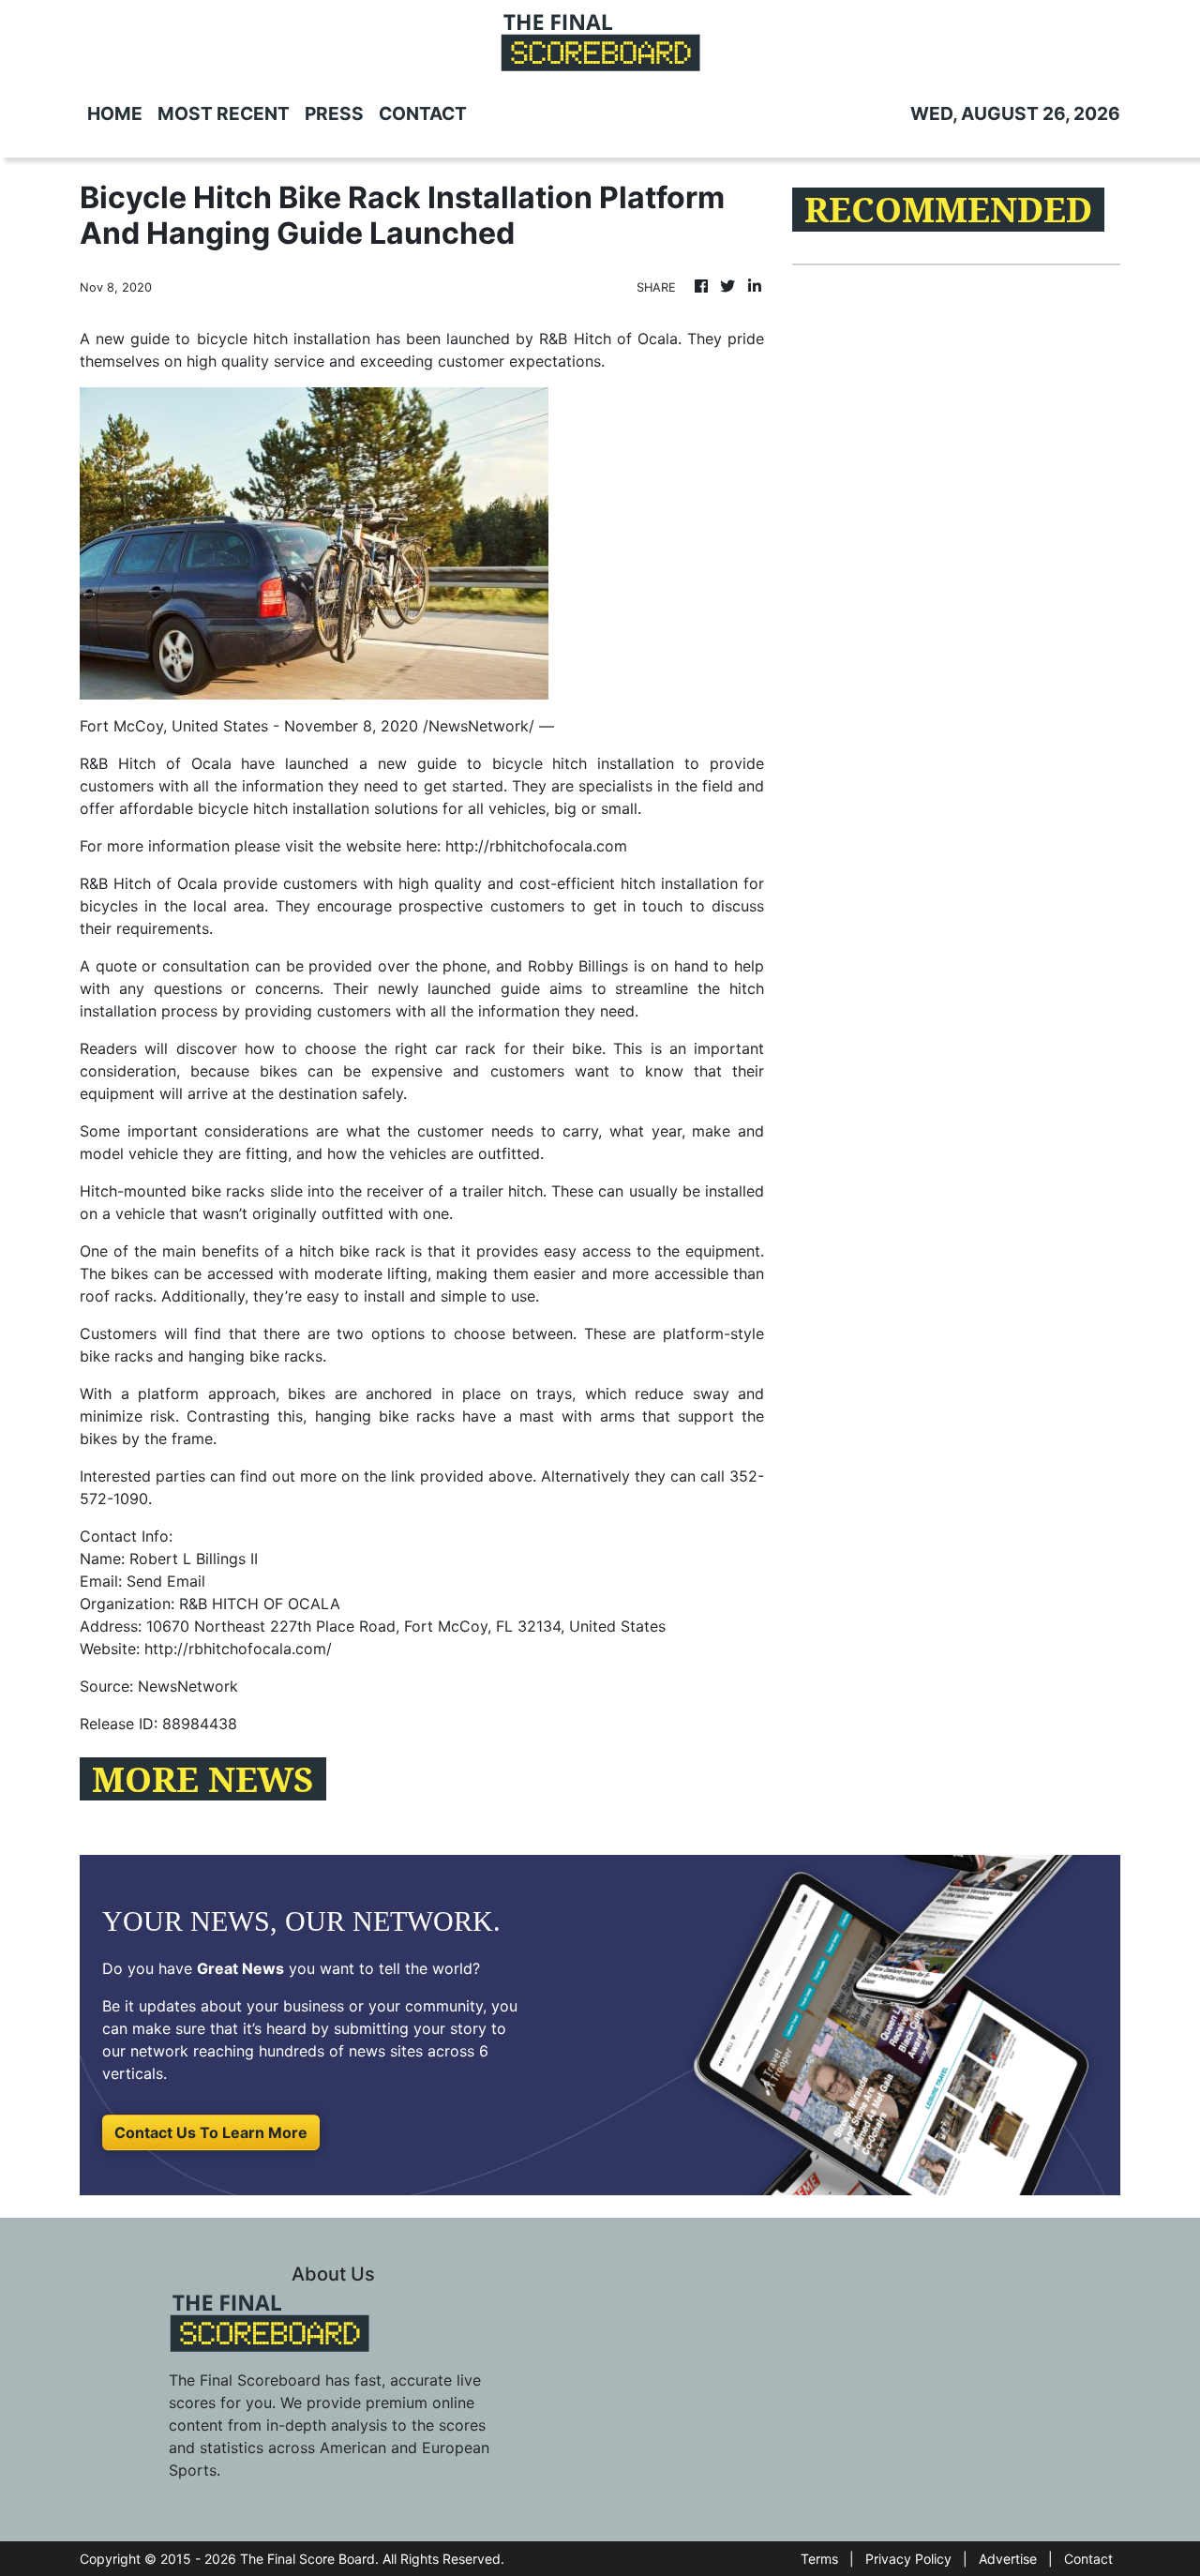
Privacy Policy (908, 2559)
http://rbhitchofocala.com (536, 846)
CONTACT (423, 113)
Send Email (166, 1581)
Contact (1088, 2559)
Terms (819, 2559)
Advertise (1008, 2559)
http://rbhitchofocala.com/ (238, 1649)
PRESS (334, 113)
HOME (115, 113)
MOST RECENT (224, 113)
